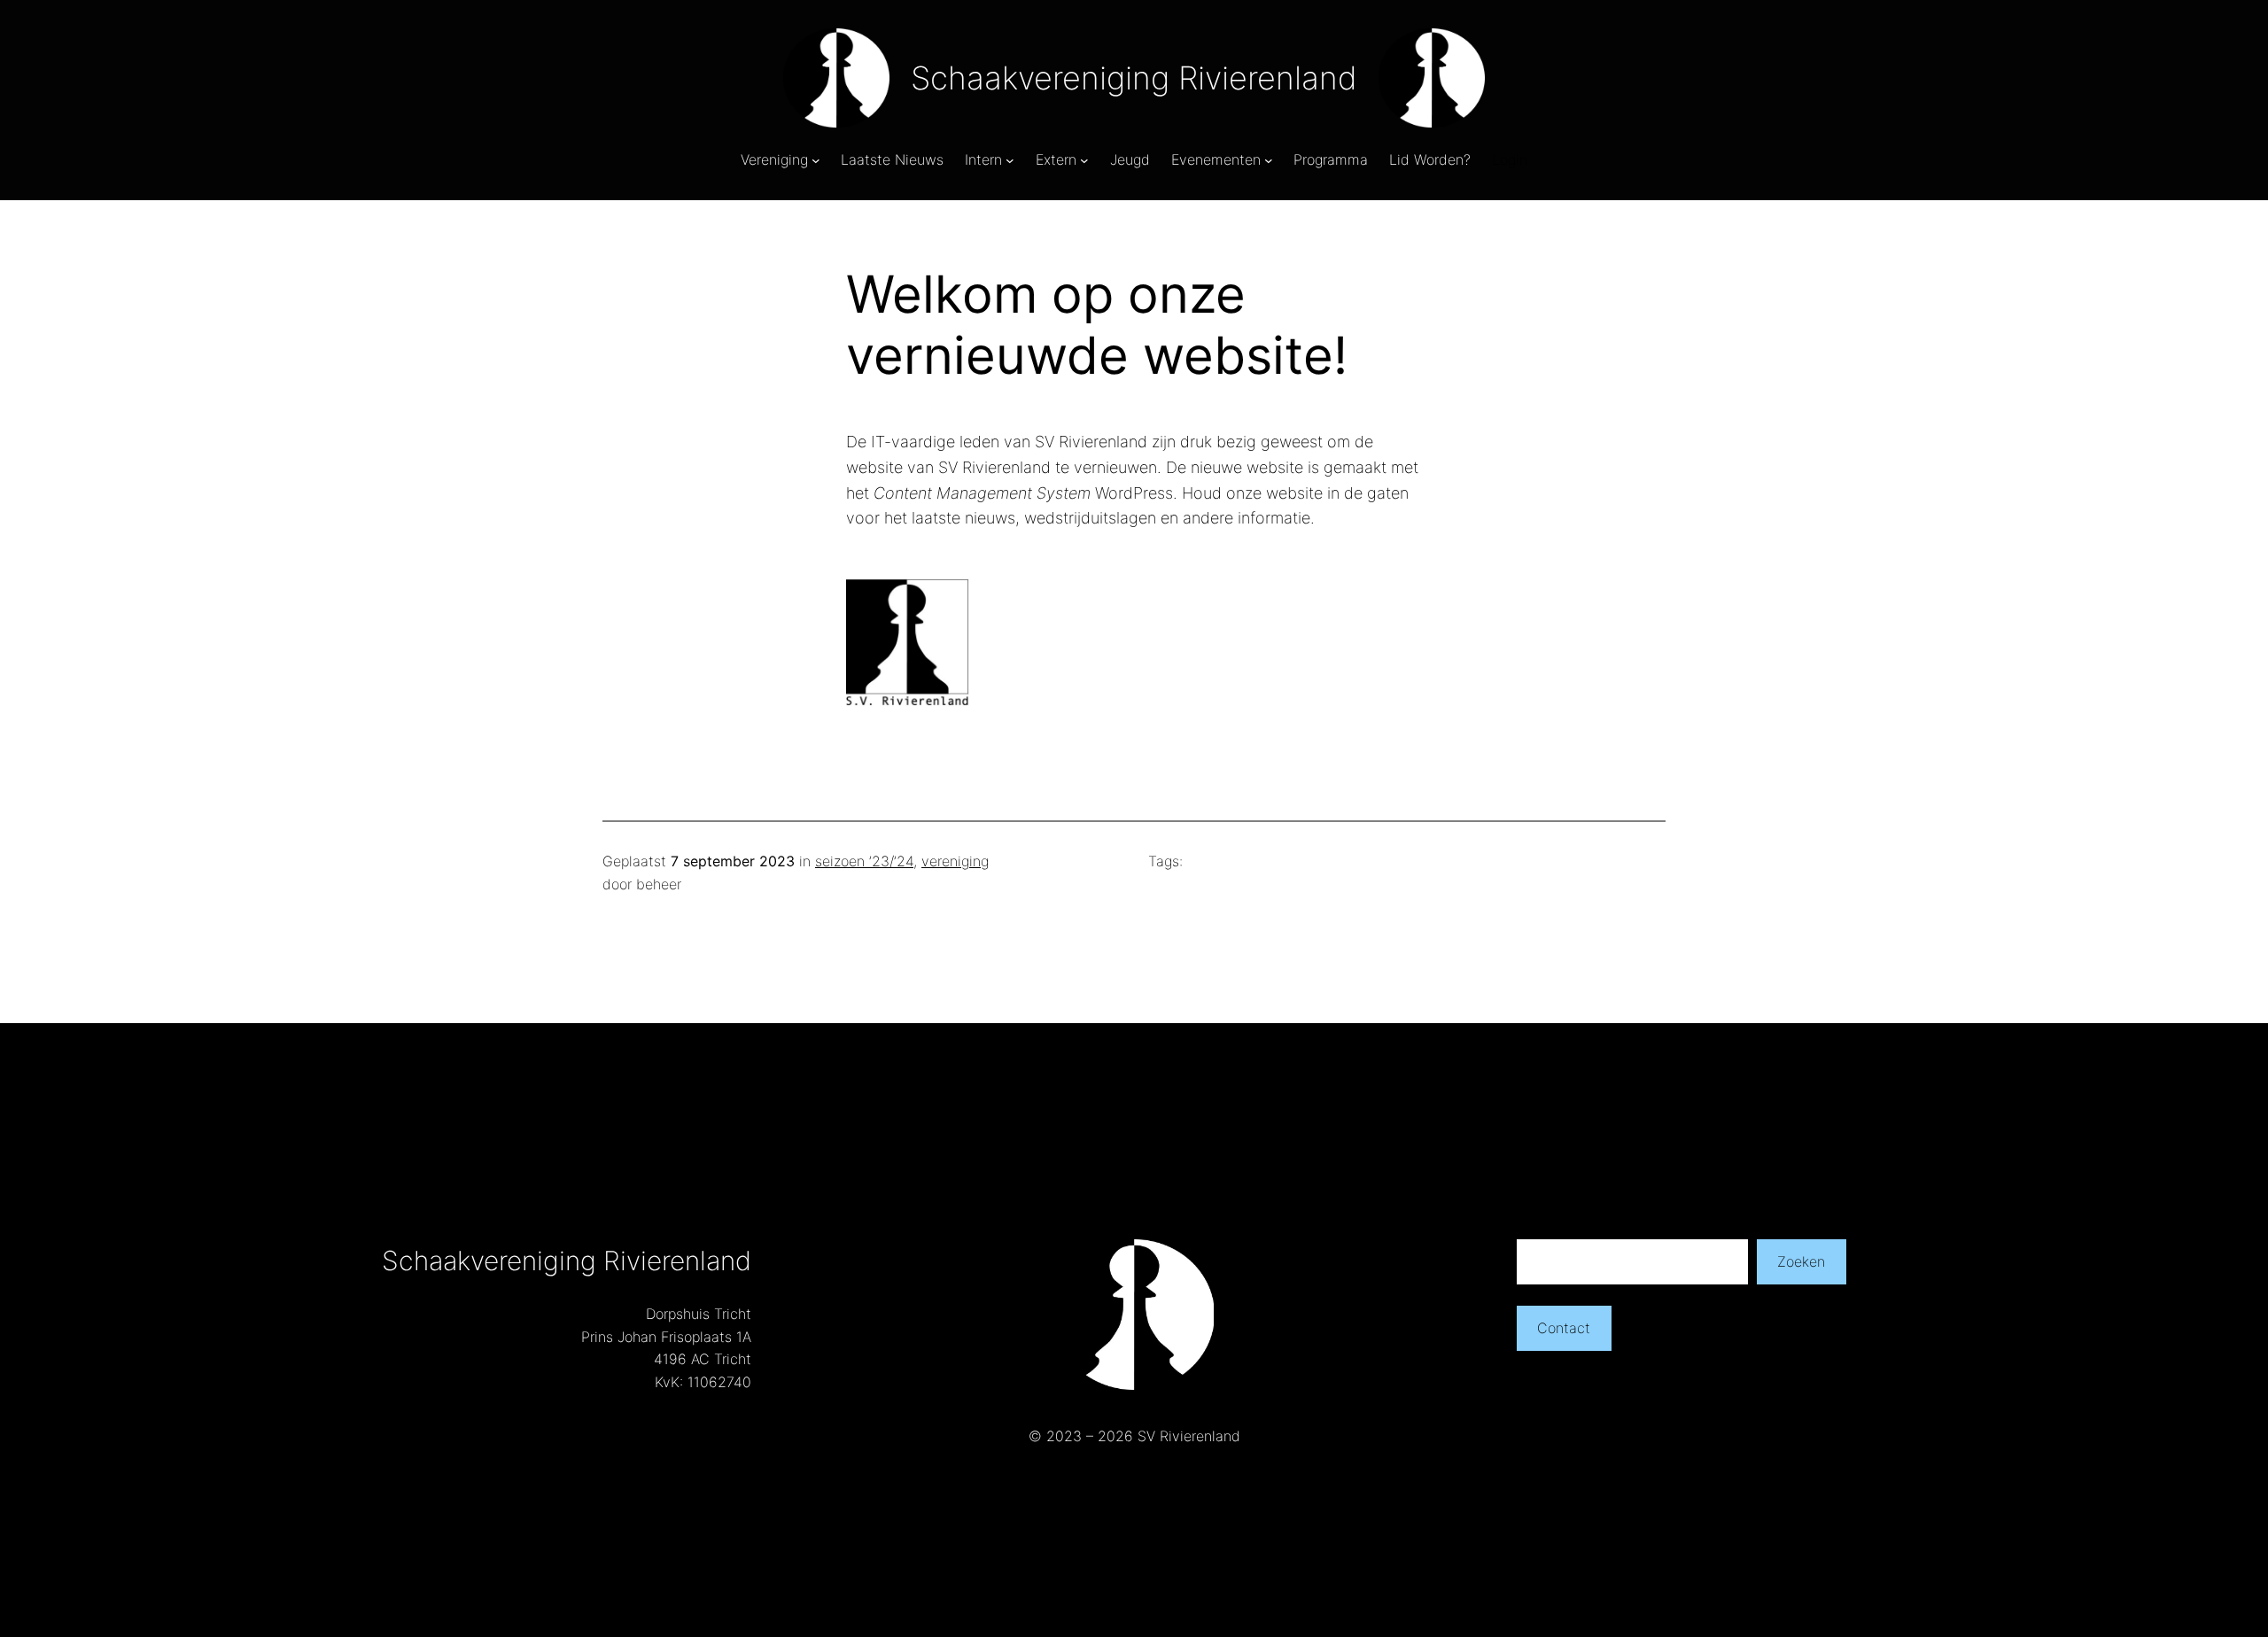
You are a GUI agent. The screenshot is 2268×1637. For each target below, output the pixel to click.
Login (1510, 159)
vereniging (955, 861)
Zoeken (1801, 1261)
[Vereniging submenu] (816, 160)
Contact (1564, 1328)
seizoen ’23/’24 (864, 861)
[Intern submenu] (1010, 160)
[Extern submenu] (1084, 160)
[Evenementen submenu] (1269, 160)
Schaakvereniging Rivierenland (1134, 78)
